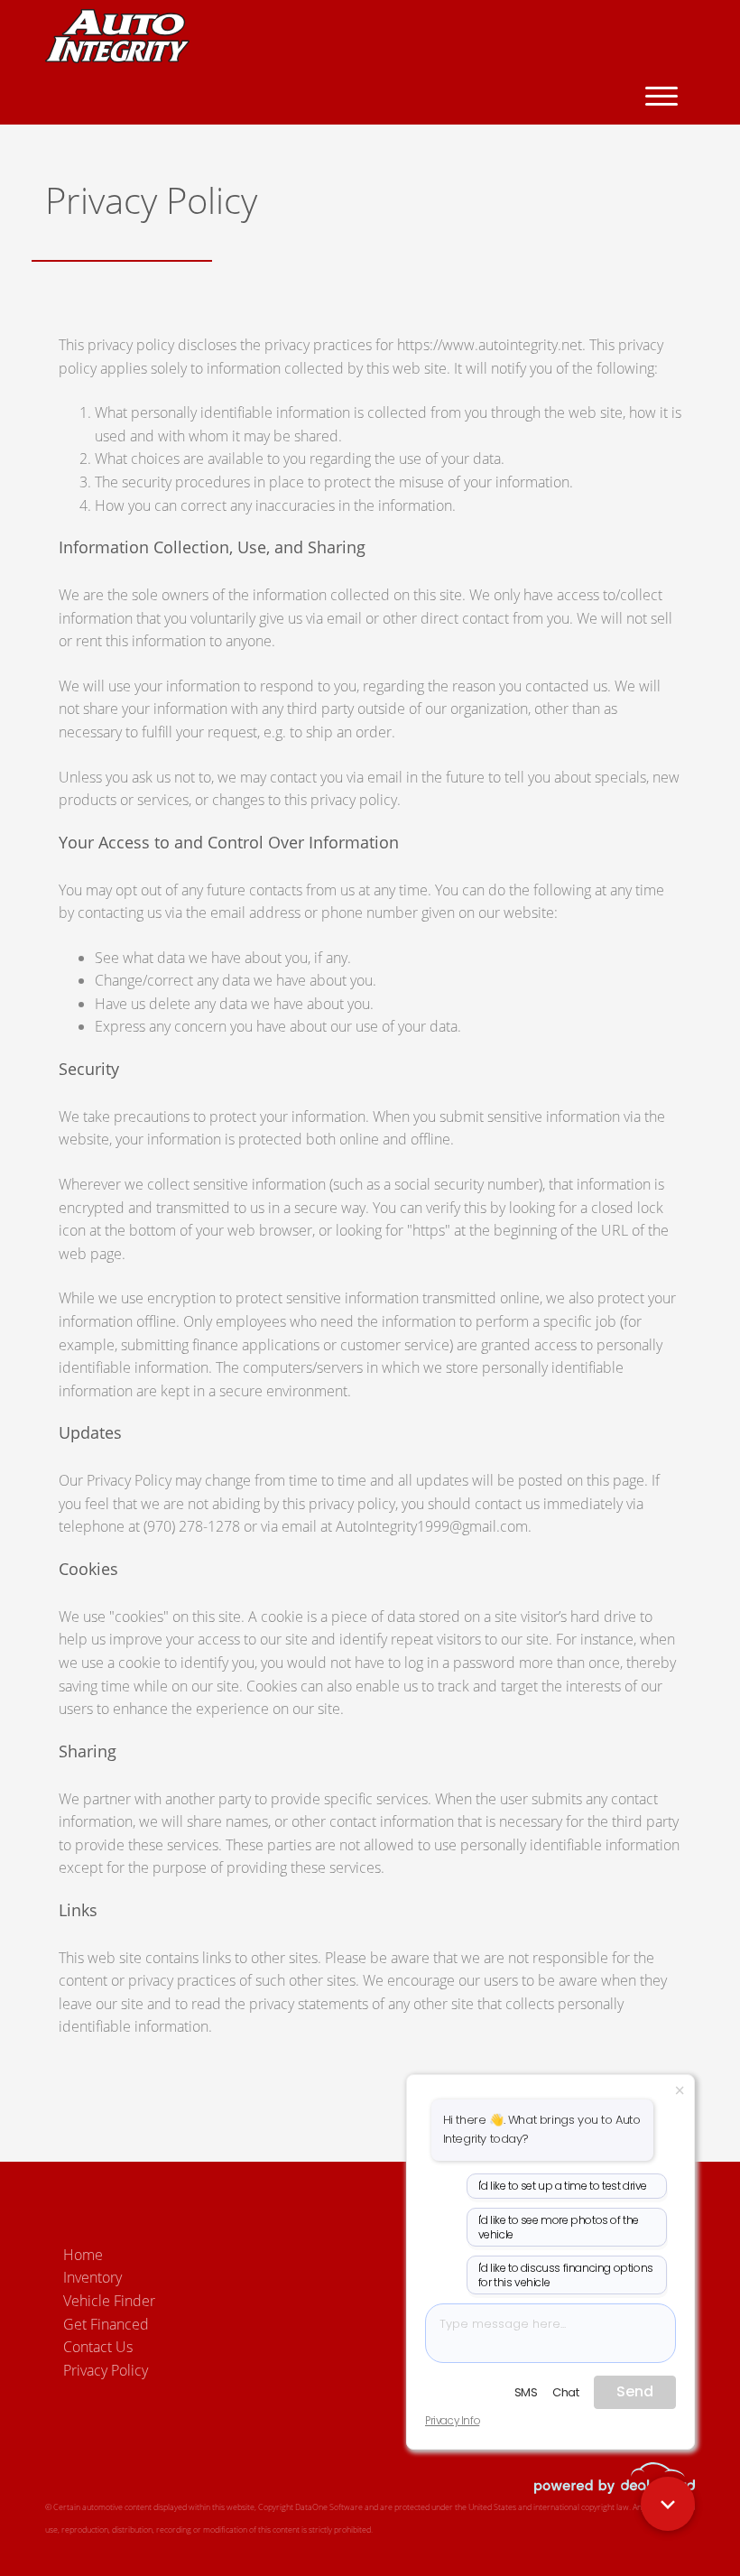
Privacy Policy (106, 2370)
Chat (565, 2392)
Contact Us (98, 2347)
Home (83, 2255)
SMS (526, 2392)
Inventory (92, 2277)
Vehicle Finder (109, 2301)
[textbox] (550, 2333)
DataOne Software (329, 2507)
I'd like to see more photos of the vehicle (559, 2227)
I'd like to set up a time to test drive (563, 2186)
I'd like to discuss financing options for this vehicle (566, 2275)
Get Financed (106, 2324)
